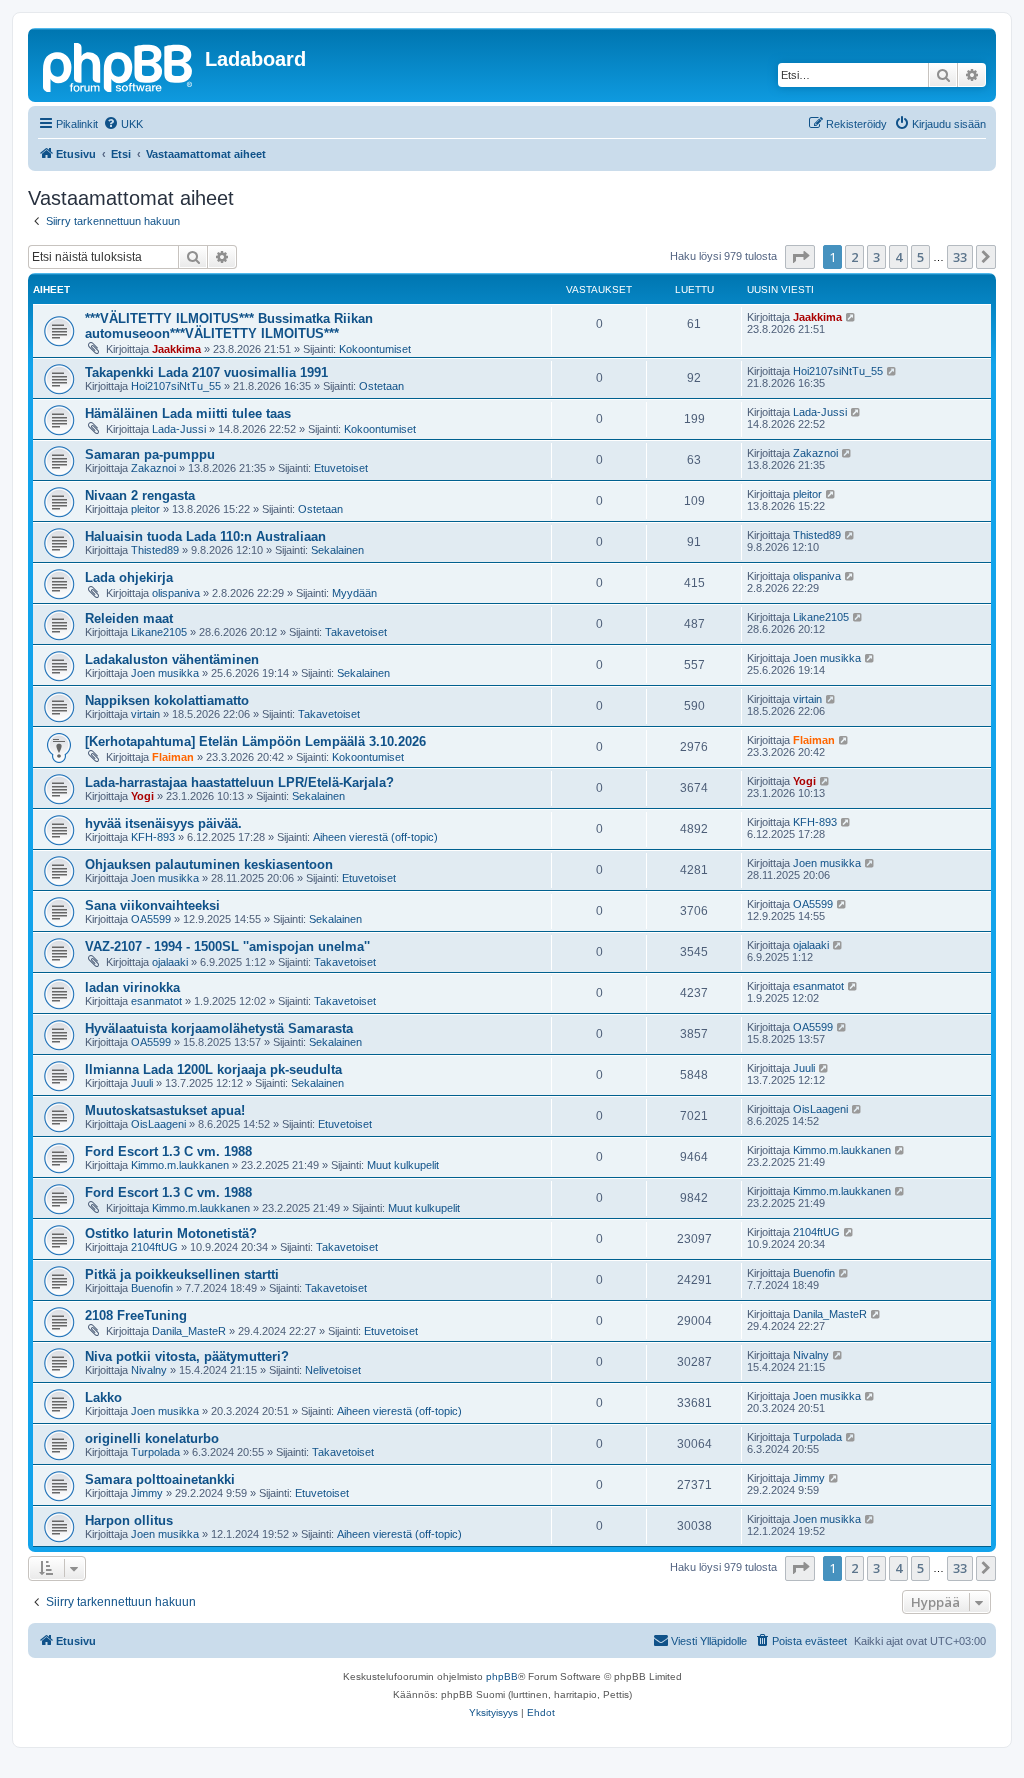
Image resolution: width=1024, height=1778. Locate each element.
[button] (800, 257)
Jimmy (147, 1493)
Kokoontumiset (375, 349)
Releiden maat (129, 618)
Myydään (354, 593)
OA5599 (151, 919)
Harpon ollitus (129, 1520)
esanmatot (156, 1001)
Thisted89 (155, 550)
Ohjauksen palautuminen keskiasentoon (209, 864)
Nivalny (149, 1370)
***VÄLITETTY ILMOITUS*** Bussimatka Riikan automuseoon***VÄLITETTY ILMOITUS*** (229, 326)
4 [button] (898, 257)
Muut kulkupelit (403, 1165)
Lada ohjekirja (129, 577)
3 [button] (876, 257)
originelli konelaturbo (152, 1438)
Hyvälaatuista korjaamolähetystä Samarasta (219, 1028)
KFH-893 (153, 837)
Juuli (142, 1083)
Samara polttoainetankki (160, 1479)
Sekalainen (337, 550)
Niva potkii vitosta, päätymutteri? (187, 1356)
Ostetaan (381, 386)
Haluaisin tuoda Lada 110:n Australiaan (205, 536)
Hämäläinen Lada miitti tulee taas (188, 413)
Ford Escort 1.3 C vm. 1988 (168, 1151)
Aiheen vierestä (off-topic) (375, 837)
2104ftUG (154, 1247)
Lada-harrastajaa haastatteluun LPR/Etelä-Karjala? (239, 782)
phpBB (502, 1676)
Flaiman (173, 757)
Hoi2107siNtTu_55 (176, 386)
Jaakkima (176, 349)
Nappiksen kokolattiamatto (167, 700)
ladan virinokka (132, 987)
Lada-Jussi (179, 429)
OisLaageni (158, 1124)
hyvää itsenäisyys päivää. (163, 823)
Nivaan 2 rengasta (140, 495)
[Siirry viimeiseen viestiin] (851, 317)
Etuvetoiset (341, 468)
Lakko (103, 1397)
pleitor (145, 509)
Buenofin (152, 1288)
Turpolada (155, 1452)
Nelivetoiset (333, 1370)
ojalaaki (170, 962)
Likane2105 (159, 632)
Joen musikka (165, 673)
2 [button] (854, 257)
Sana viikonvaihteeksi (152, 905)
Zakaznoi (153, 468)
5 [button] (920, 257)
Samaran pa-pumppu (150, 454)
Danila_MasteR (189, 1331)
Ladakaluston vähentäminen (172, 659)
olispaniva (176, 593)
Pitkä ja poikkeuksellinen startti (182, 1274)
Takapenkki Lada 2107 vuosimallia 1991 (206, 372)
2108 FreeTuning (136, 1315)
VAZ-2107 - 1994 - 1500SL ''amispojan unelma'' (227, 946)
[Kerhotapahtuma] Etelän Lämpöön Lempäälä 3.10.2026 (255, 741)
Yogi (142, 796)
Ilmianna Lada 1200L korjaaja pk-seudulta (213, 1069)
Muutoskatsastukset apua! (165, 1110)
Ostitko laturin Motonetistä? (171, 1233)
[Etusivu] (119, 65)
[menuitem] (123, 124)
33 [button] (960, 257)
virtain (145, 714)
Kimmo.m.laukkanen (180, 1165)
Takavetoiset (356, 632)
